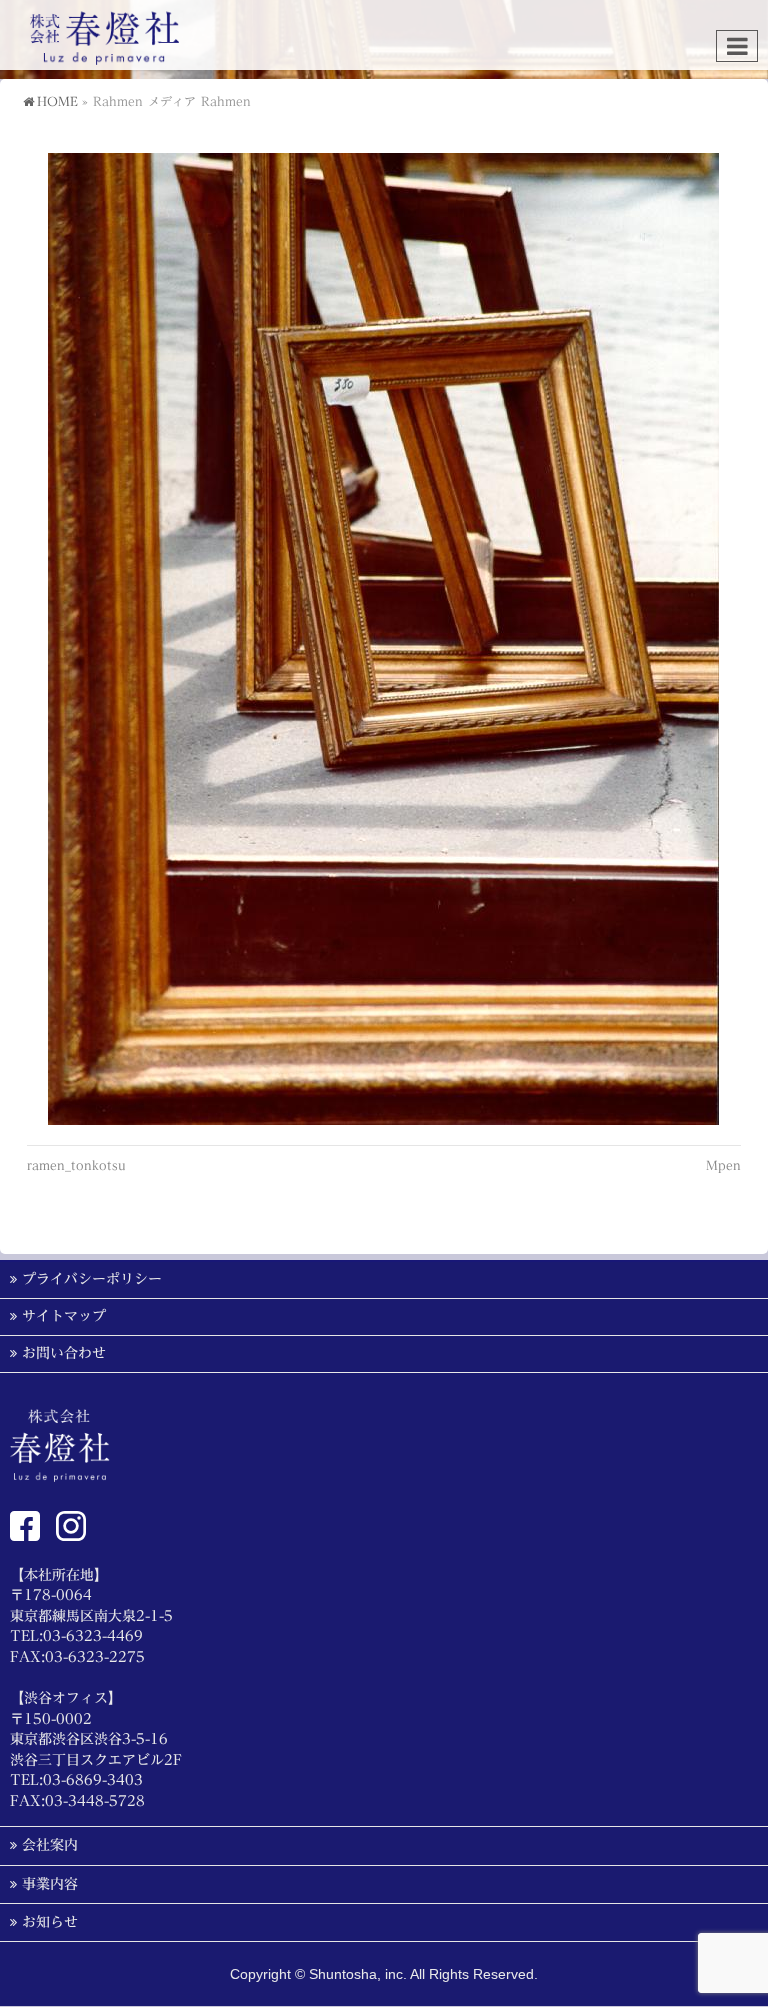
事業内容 (50, 1884)
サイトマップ (64, 1316)
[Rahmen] (384, 639)
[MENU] (737, 46)
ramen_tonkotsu (76, 1165)
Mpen (723, 1165)
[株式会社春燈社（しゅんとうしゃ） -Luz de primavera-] (104, 43)
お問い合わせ (64, 1353)
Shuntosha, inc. (358, 1974)
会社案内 (50, 1845)
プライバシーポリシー (92, 1279)
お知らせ (50, 1922)
